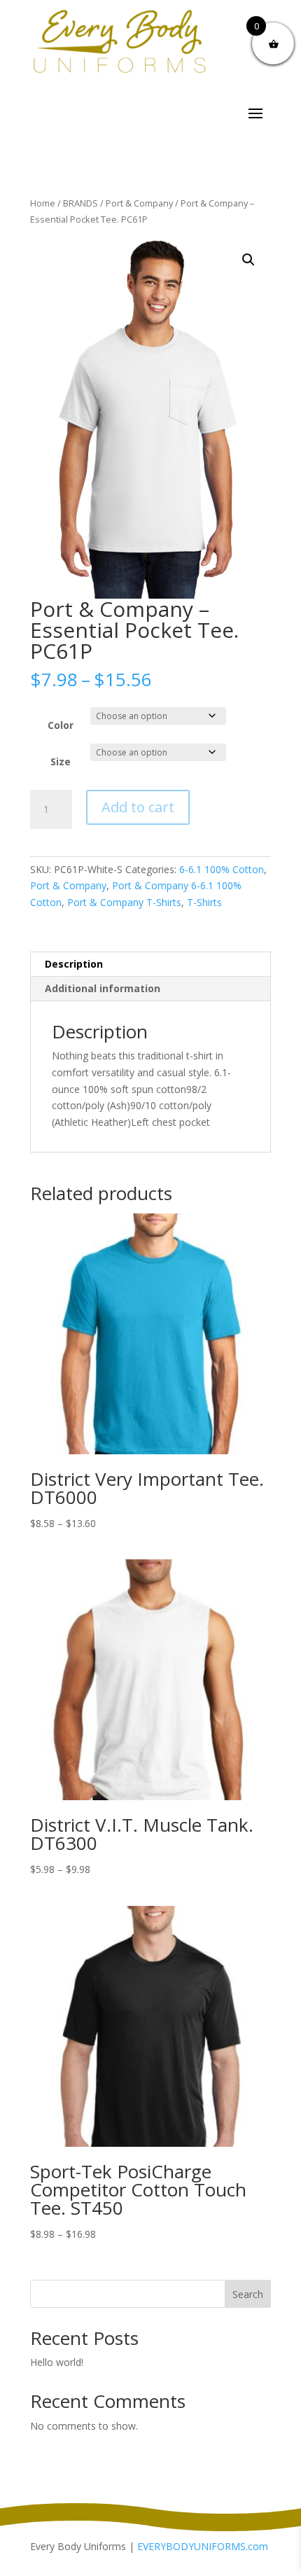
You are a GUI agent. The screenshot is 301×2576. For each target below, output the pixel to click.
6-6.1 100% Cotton (222, 869)
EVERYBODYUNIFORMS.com (203, 2546)
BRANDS (80, 203)
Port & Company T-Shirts (124, 902)
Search (248, 2294)
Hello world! (57, 2362)
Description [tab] (74, 964)
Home (43, 203)
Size (61, 761)
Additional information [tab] (103, 988)
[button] (248, 260)
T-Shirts (204, 902)
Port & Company (139, 203)
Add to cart (138, 807)
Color (61, 725)
